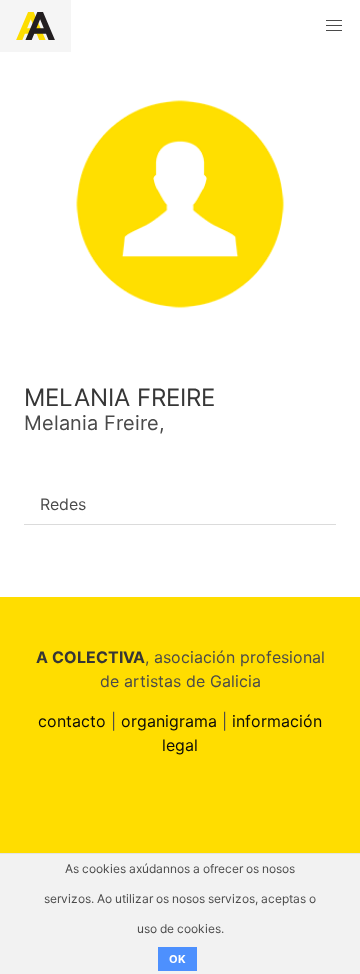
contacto (72, 721)
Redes (63, 504)
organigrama (169, 721)
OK (177, 959)
